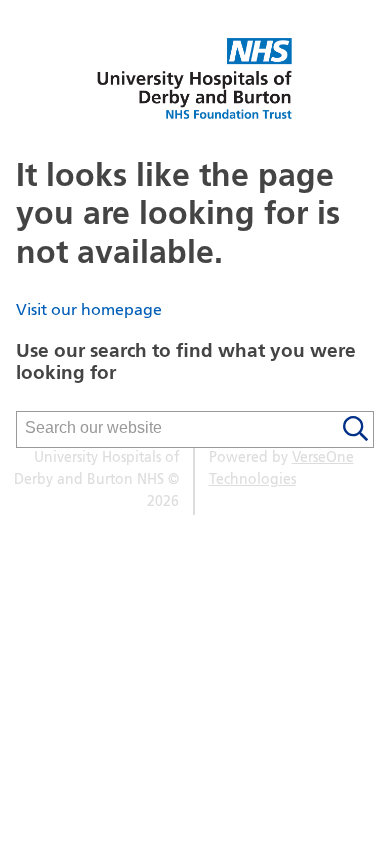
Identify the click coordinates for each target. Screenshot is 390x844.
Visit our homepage (89, 311)
